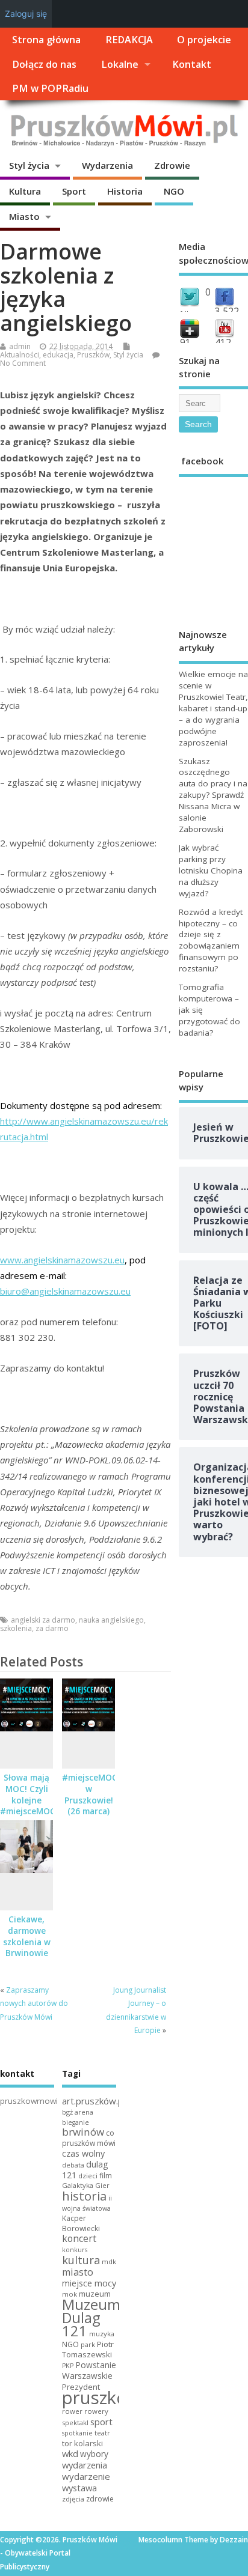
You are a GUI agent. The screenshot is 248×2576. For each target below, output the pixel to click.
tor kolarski (82, 2443)
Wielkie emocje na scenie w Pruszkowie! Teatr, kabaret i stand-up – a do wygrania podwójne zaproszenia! (213, 708)
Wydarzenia (107, 165)
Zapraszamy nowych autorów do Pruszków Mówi (34, 2003)
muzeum (95, 2294)
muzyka (102, 2334)
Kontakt (192, 64)
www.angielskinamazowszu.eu (62, 1260)
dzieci (88, 2176)
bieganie (76, 2122)
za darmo (52, 1628)
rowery (96, 2411)
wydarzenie (86, 2476)
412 (223, 342)
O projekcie (204, 40)
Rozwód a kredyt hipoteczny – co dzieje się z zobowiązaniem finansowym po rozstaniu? (211, 940)
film (106, 2176)
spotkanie (77, 2433)
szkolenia (16, 1628)
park (88, 2344)
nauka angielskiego (111, 1620)
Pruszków (93, 355)
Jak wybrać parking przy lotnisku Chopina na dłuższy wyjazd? (211, 870)
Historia (125, 191)
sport (101, 2422)
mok (70, 2294)
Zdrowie (172, 165)
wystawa (79, 2488)
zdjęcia (73, 2499)
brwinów (83, 2132)
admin (20, 346)
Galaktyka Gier (86, 2185)
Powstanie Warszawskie (89, 2370)
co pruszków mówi (89, 2138)
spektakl (75, 2423)
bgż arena (78, 2112)
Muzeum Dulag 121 (91, 2318)
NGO (174, 191)
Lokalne (120, 64)
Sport (74, 191)
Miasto (24, 216)
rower (72, 2411)
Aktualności (20, 355)
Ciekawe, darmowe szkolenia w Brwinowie (27, 1937)
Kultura (25, 191)
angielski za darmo (43, 1620)
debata (73, 2165)
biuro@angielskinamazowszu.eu (65, 1291)
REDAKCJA (129, 40)
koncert (79, 2238)
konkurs (75, 2250)
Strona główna (46, 40)
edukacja (58, 355)
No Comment (23, 363)
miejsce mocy (89, 2283)
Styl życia (29, 165)
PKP (68, 2366)
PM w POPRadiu (50, 88)
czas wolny (83, 2153)
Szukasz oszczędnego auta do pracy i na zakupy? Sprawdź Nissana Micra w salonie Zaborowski (213, 795)
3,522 (227, 311)
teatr (102, 2433)
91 (185, 342)
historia (84, 2196)
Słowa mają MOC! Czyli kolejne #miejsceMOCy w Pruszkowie (30, 1806)
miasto (78, 2272)
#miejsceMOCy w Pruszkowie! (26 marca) (92, 1795)
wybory (94, 2454)
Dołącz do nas (44, 64)
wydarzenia (85, 2465)
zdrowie (100, 2499)
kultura (81, 2260)
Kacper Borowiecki (81, 2223)
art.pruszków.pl (94, 2101)
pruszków (101, 2398)
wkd (70, 2453)
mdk (109, 2262)
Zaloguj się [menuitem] (26, 14)
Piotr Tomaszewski (88, 2350)
